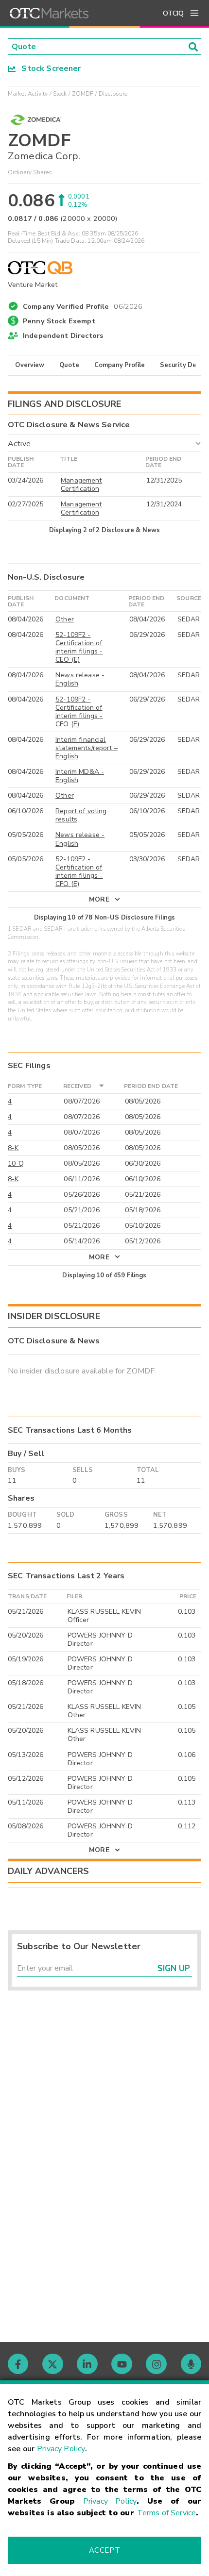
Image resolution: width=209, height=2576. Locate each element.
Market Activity (28, 94)
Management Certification (81, 485)
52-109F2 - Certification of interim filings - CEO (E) (79, 647)
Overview (30, 365)
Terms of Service (166, 2513)
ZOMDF (83, 94)
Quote (69, 365)
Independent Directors (63, 335)
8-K (13, 1148)
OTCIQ (173, 13)
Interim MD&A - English (80, 776)
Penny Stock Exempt (59, 321)
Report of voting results (81, 815)
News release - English (80, 679)
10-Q (16, 1163)
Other (65, 619)
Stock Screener (48, 68)
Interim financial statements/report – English (87, 748)
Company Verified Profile (83, 305)
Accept (104, 2550)
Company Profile (120, 365)
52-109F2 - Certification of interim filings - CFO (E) (79, 712)
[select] (9, 437)
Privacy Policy (61, 2449)
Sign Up (174, 1968)
